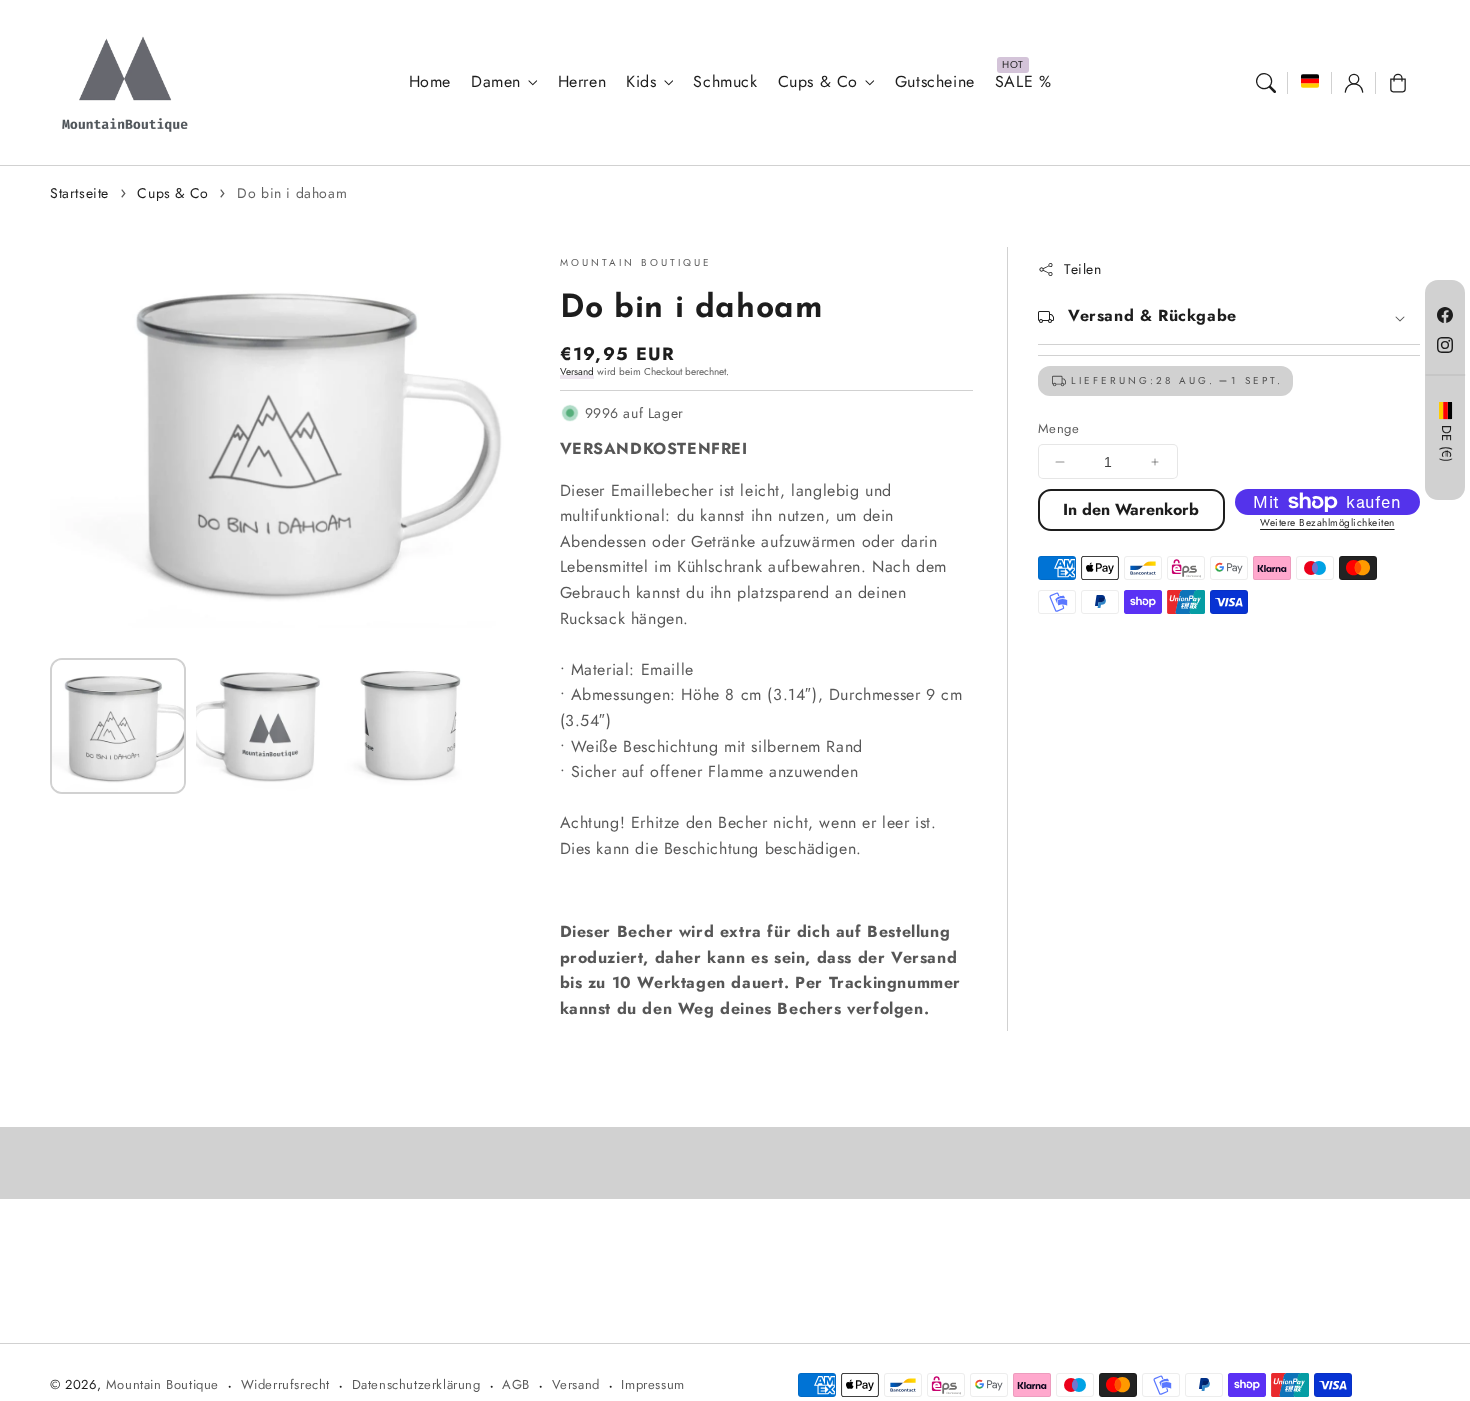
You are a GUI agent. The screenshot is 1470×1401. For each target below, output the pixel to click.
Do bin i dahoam (292, 193)
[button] (1266, 83)
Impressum (652, 1384)
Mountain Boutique (162, 1384)
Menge (1058, 428)
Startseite (79, 193)
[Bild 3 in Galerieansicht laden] (410, 726)
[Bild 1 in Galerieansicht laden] (118, 726)
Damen (496, 82)
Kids (641, 82)
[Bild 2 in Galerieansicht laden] (264, 726)
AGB (516, 1384)
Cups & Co (818, 82)
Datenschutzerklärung (416, 1384)
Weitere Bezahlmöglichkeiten (1327, 522)
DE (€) (1445, 444)
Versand (577, 371)
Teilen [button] (1083, 269)
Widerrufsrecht (285, 1384)
